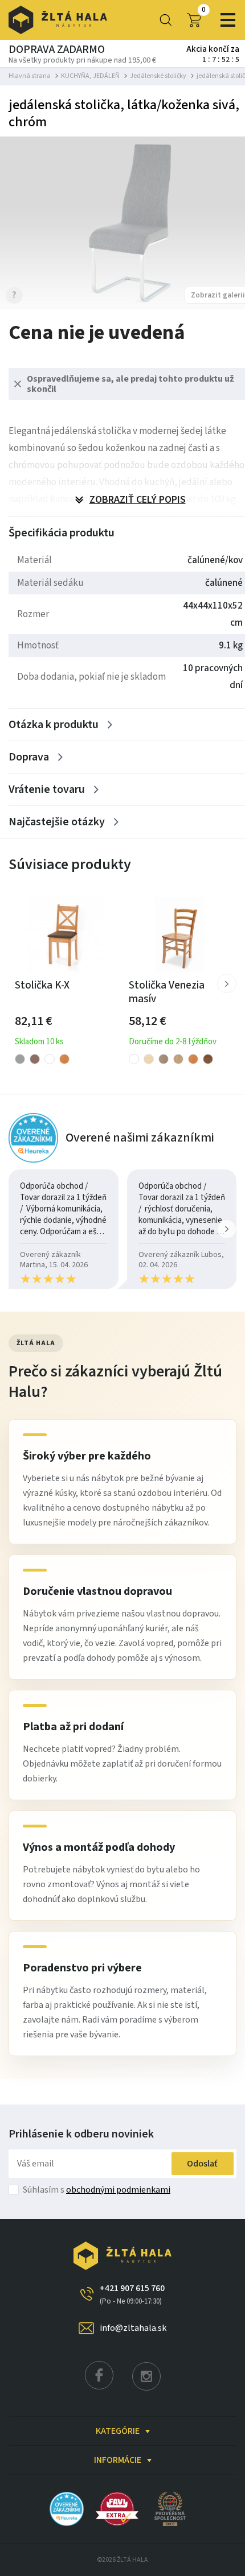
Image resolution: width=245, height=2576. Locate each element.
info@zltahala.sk (133, 2328)
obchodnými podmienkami (118, 2190)
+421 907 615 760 (132, 2294)
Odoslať (202, 2164)
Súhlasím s (97, 2190)
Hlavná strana (30, 76)
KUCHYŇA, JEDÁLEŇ (90, 76)
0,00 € (204, 10)
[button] (227, 983)
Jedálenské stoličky (158, 76)
